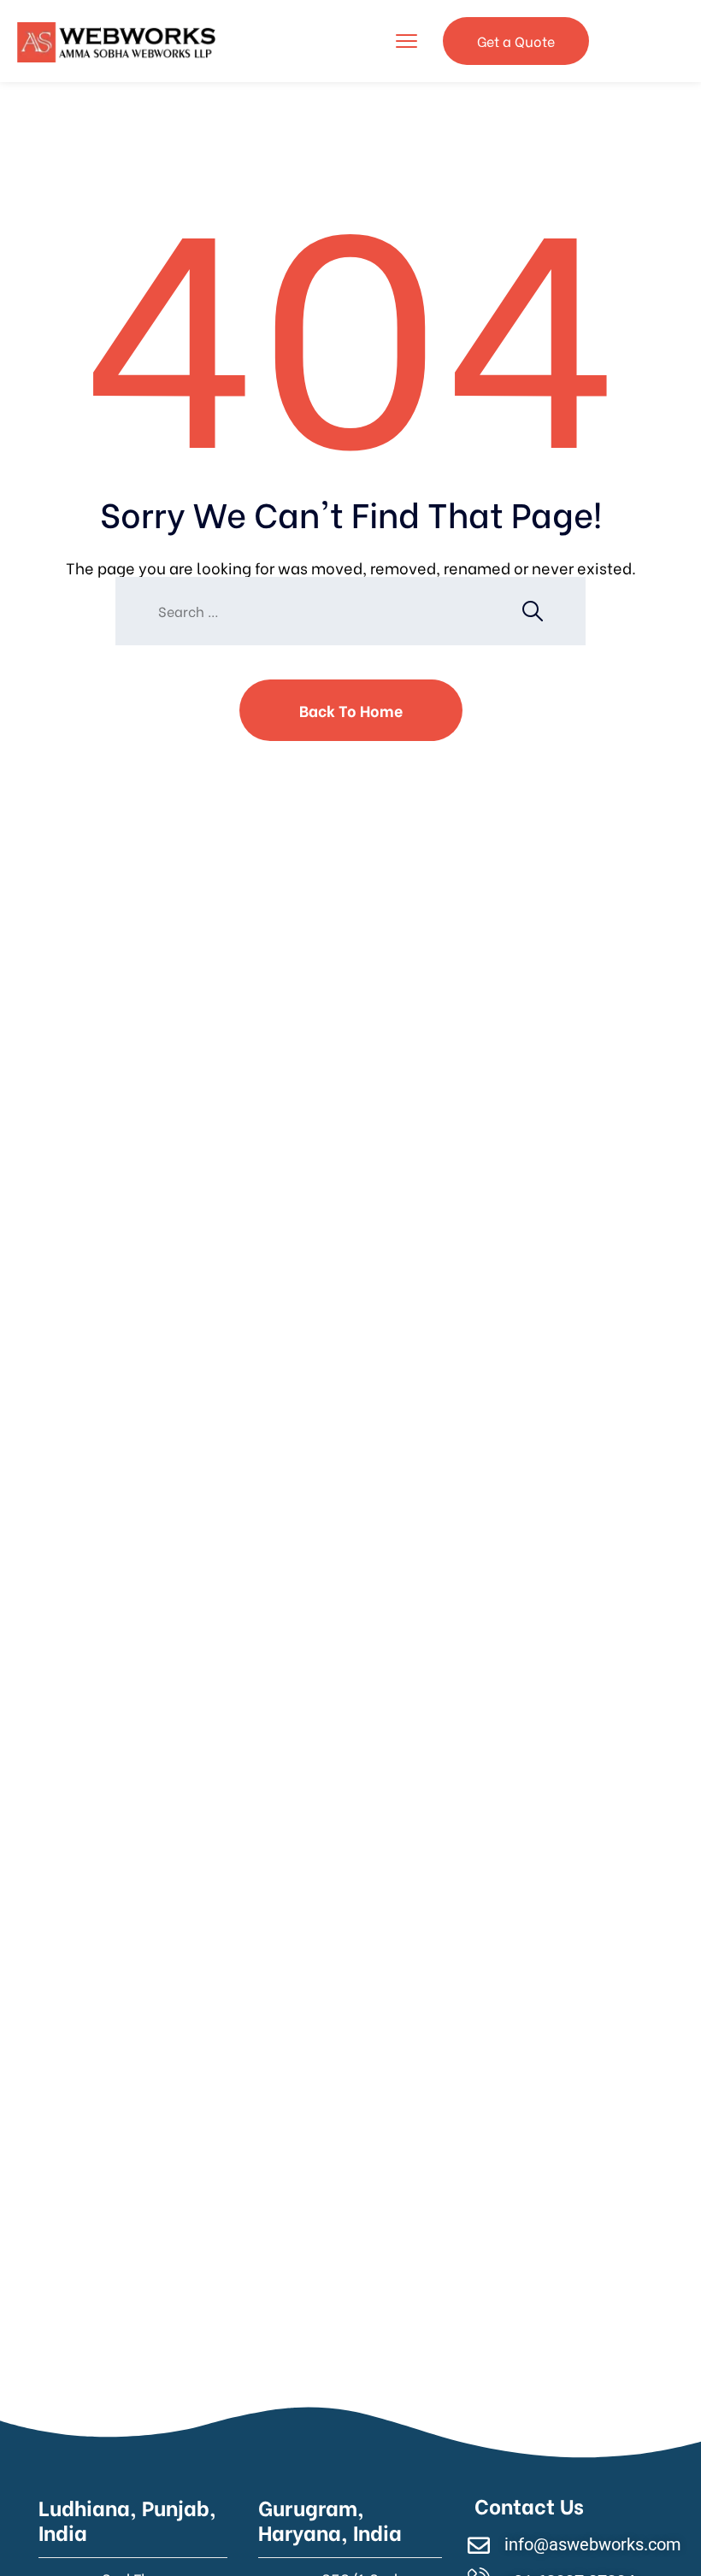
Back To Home (351, 710)
